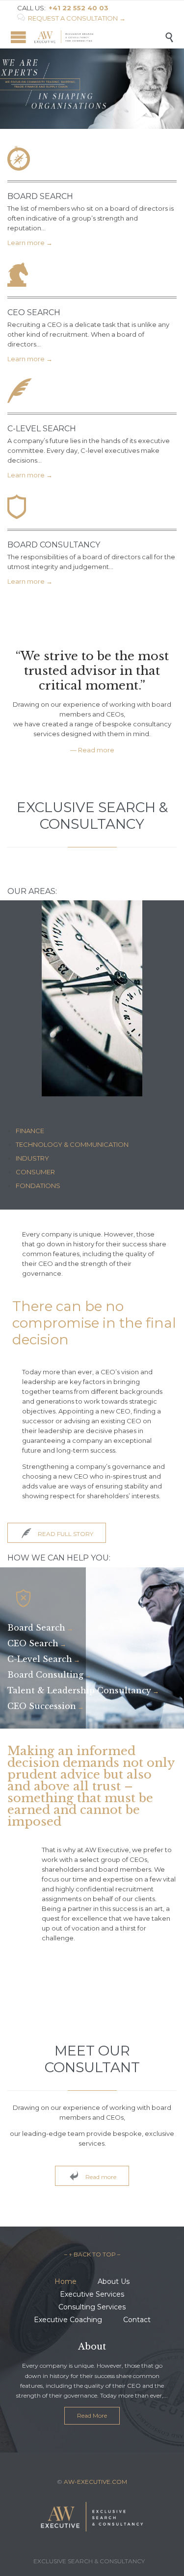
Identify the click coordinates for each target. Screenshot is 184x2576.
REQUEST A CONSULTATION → (71, 18)
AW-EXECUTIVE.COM (95, 2482)
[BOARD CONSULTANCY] (92, 509)
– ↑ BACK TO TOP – (92, 2254)
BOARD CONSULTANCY (54, 545)
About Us (114, 2281)
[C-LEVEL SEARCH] (92, 393)
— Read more (92, 750)
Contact (137, 2320)
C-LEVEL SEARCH (42, 429)
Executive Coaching (68, 2320)
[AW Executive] (99, 37)
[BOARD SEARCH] (92, 161)
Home (66, 2281)
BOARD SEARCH (40, 196)
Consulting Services (92, 2307)
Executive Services (92, 2294)
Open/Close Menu (18, 37)
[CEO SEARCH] (92, 277)
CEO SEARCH (34, 312)
